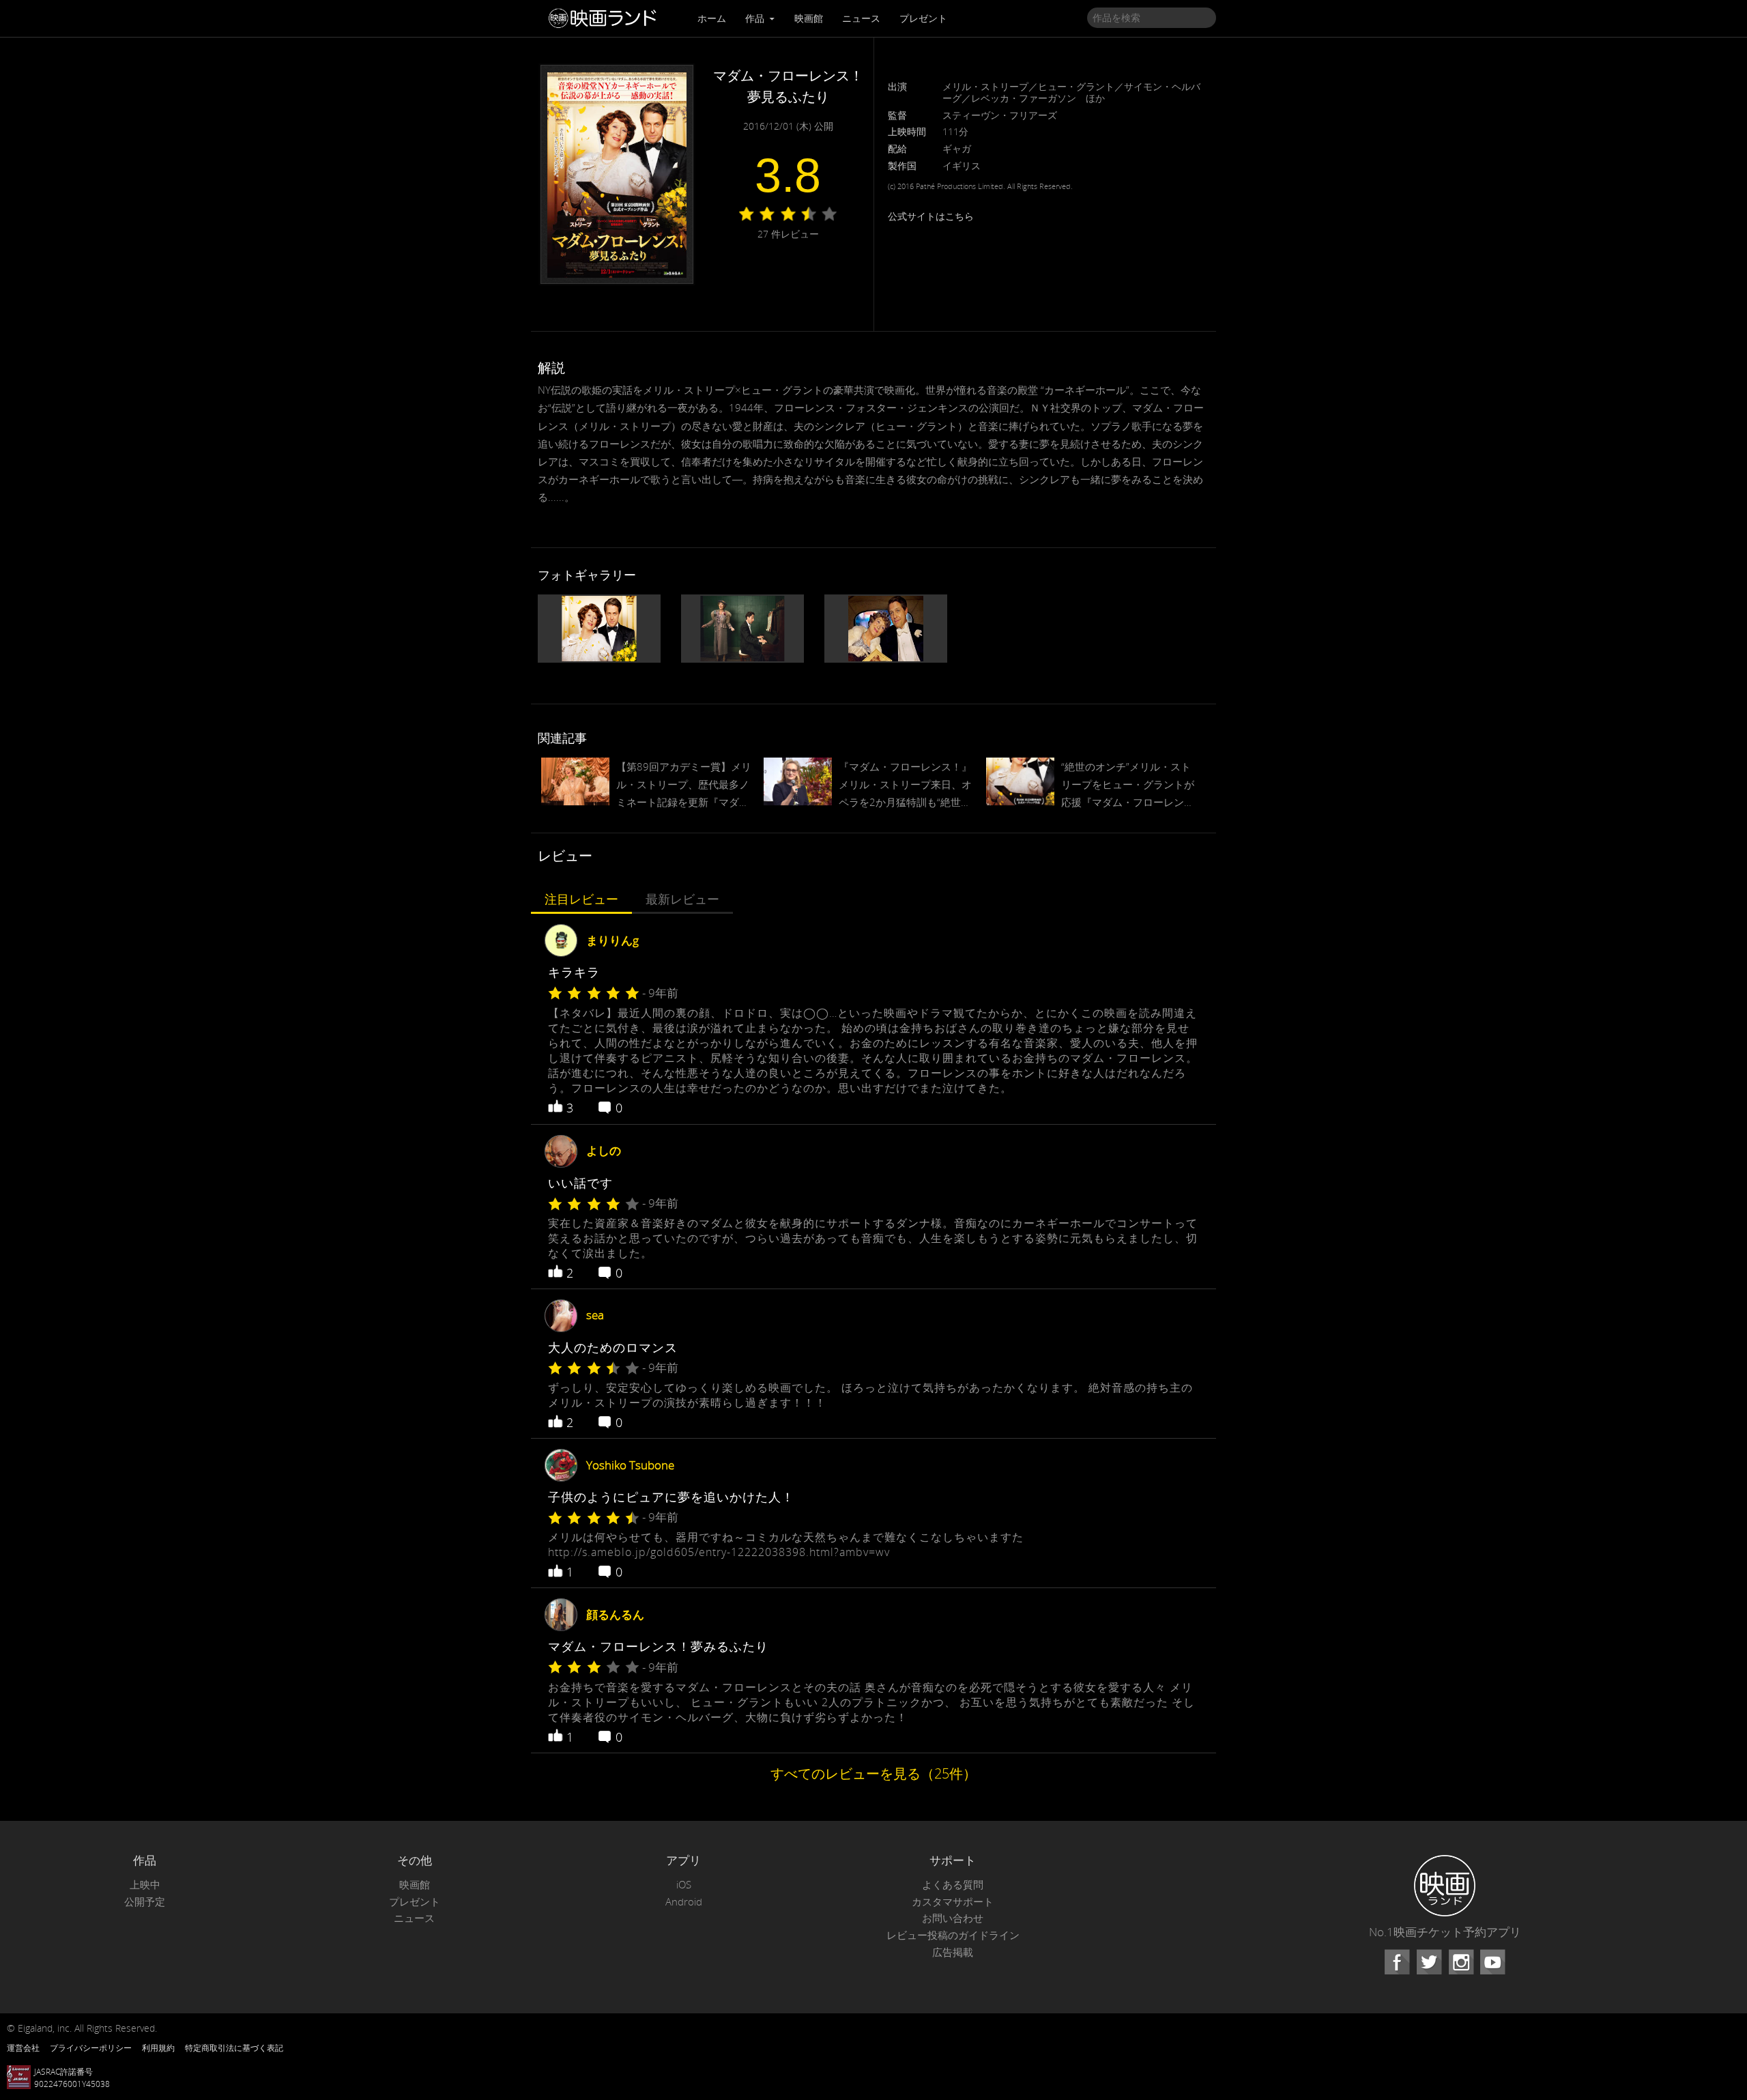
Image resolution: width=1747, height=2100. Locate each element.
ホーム (712, 18)
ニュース (861, 18)
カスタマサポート (953, 1902)
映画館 (809, 18)
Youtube (1492, 1962)
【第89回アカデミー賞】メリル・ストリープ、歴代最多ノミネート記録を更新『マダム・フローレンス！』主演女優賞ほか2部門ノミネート (684, 786)
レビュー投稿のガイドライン (953, 1935)
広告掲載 (953, 1952)
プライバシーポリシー (91, 2047)
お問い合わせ (953, 1918)
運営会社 (23, 2047)
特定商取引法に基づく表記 (234, 2047)
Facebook (1397, 1962)
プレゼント (923, 18)
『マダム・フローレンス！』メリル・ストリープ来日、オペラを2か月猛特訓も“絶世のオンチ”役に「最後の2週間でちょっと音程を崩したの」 (905, 786)
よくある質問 (953, 1885)
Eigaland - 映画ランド (606, 18)
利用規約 (158, 2047)
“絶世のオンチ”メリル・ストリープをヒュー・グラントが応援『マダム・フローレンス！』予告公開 (1128, 786)
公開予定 (145, 1902)
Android (684, 1902)
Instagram (1461, 1962)
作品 (756, 18)
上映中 (145, 1885)
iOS (684, 1885)
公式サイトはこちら (931, 216)
